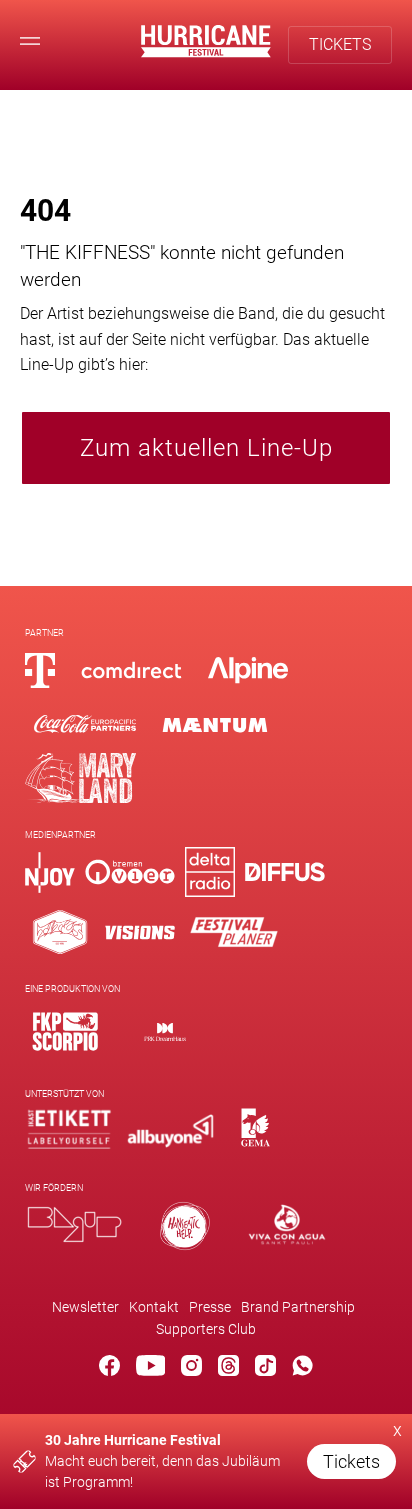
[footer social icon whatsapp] (302, 1369)
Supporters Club (206, 1329)
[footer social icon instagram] (191, 1369)
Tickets (351, 1461)
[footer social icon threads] (228, 1369)
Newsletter (85, 1307)
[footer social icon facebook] (109, 1369)
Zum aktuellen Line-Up (206, 448)
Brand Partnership (298, 1307)
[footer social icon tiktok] (265, 1369)
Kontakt (154, 1307)
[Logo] (65, 1031)
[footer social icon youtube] (151, 1369)
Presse (210, 1307)
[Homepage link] (206, 52)
